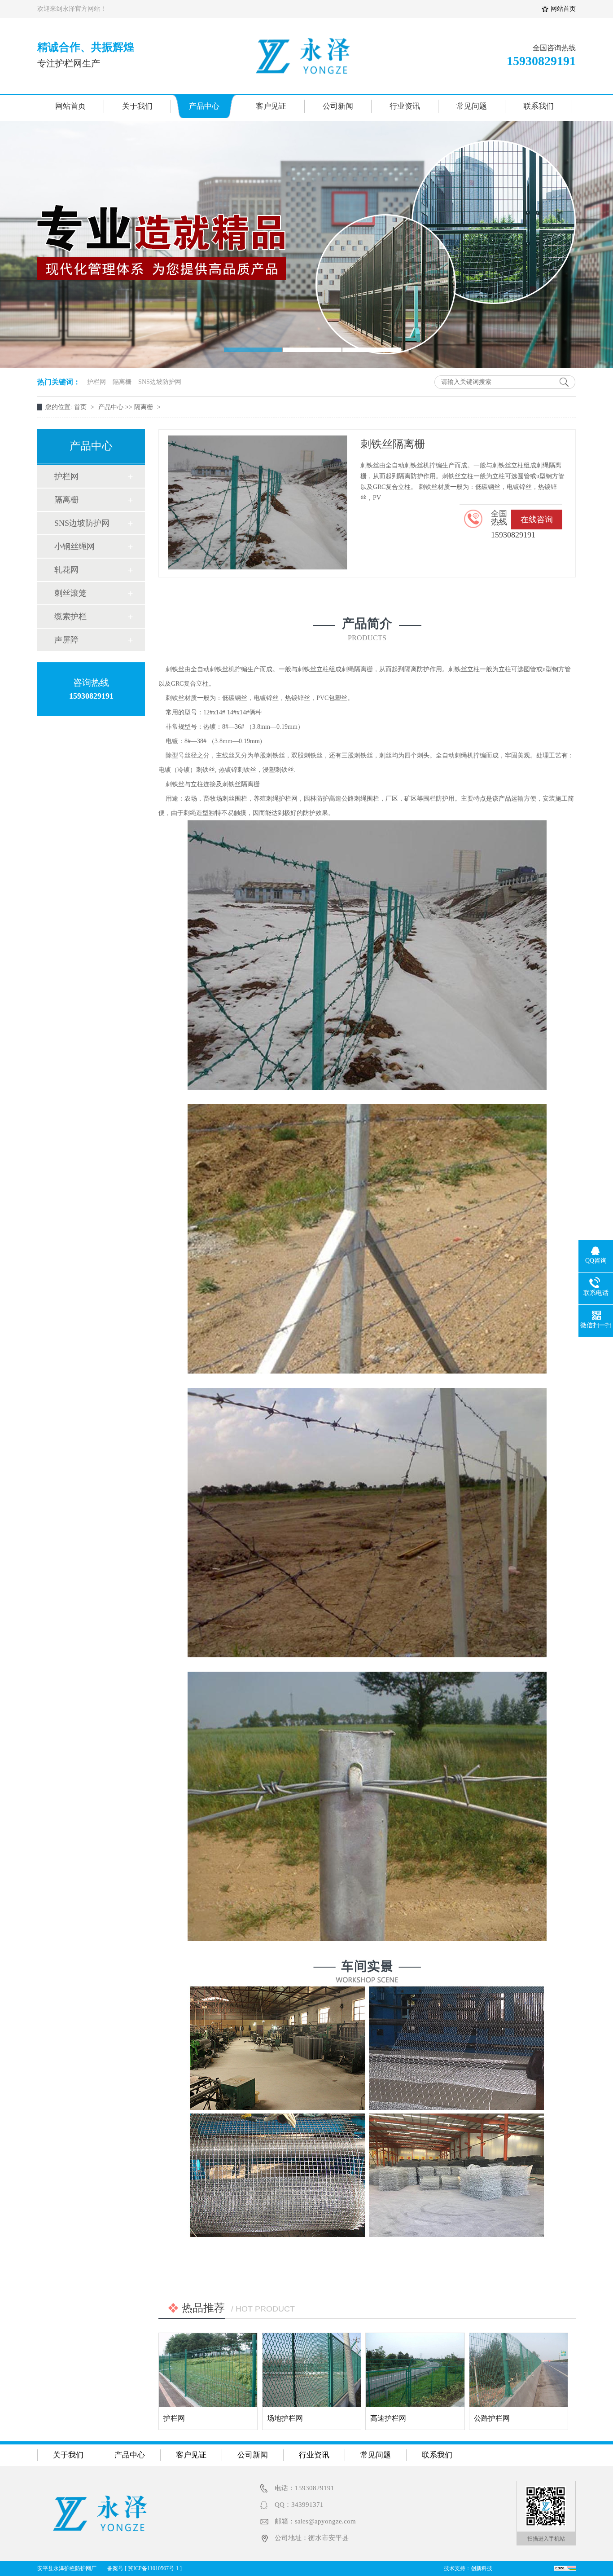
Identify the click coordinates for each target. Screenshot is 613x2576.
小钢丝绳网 (74, 546)
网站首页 (70, 106)
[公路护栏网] (519, 2370)
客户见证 (271, 106)
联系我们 (539, 106)
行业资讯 (405, 106)
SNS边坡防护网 (160, 382)
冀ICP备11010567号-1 (153, 2568)
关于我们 (137, 106)
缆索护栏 (70, 616)
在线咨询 (537, 520)
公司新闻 (338, 106)
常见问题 (472, 106)
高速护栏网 (388, 2418)
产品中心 (204, 106)
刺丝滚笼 (70, 593)
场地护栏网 (285, 2418)
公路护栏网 (492, 2418)
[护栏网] (208, 2370)
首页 (81, 407)
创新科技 (482, 2568)
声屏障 (66, 640)
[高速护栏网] (415, 2370)
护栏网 (96, 382)
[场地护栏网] (312, 2370)
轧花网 (66, 570)
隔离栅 (122, 382)
